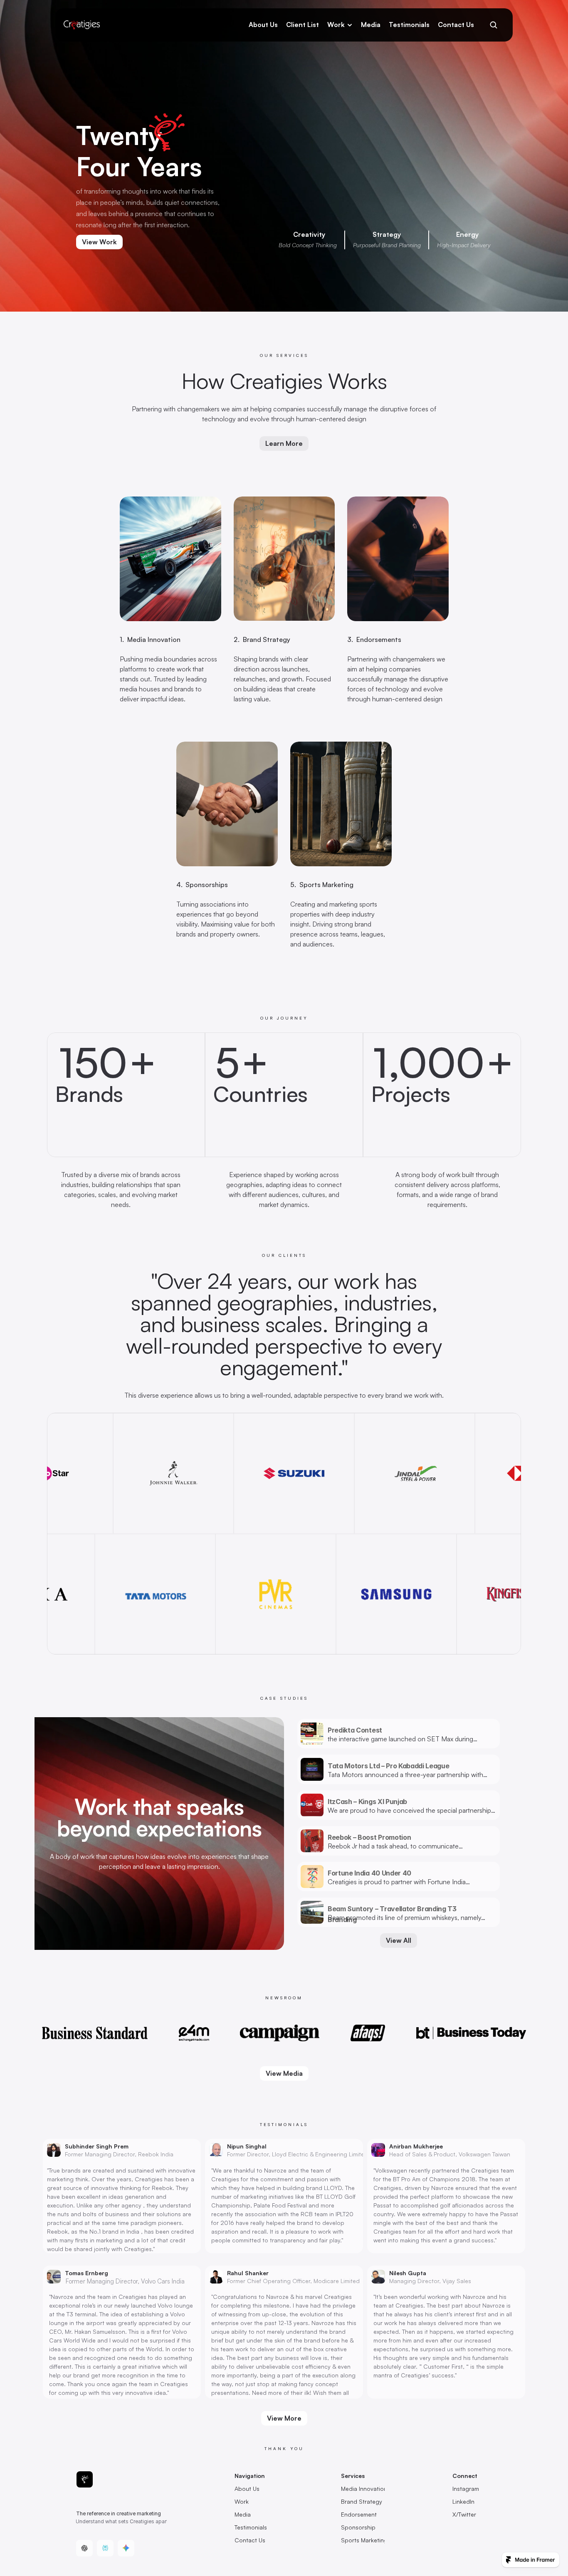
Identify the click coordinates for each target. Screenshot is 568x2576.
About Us (263, 25)
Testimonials (409, 25)
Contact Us (456, 25)
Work (336, 25)
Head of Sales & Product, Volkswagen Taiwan (450, 2154)
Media (371, 25)
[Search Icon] (493, 25)
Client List (303, 25)
